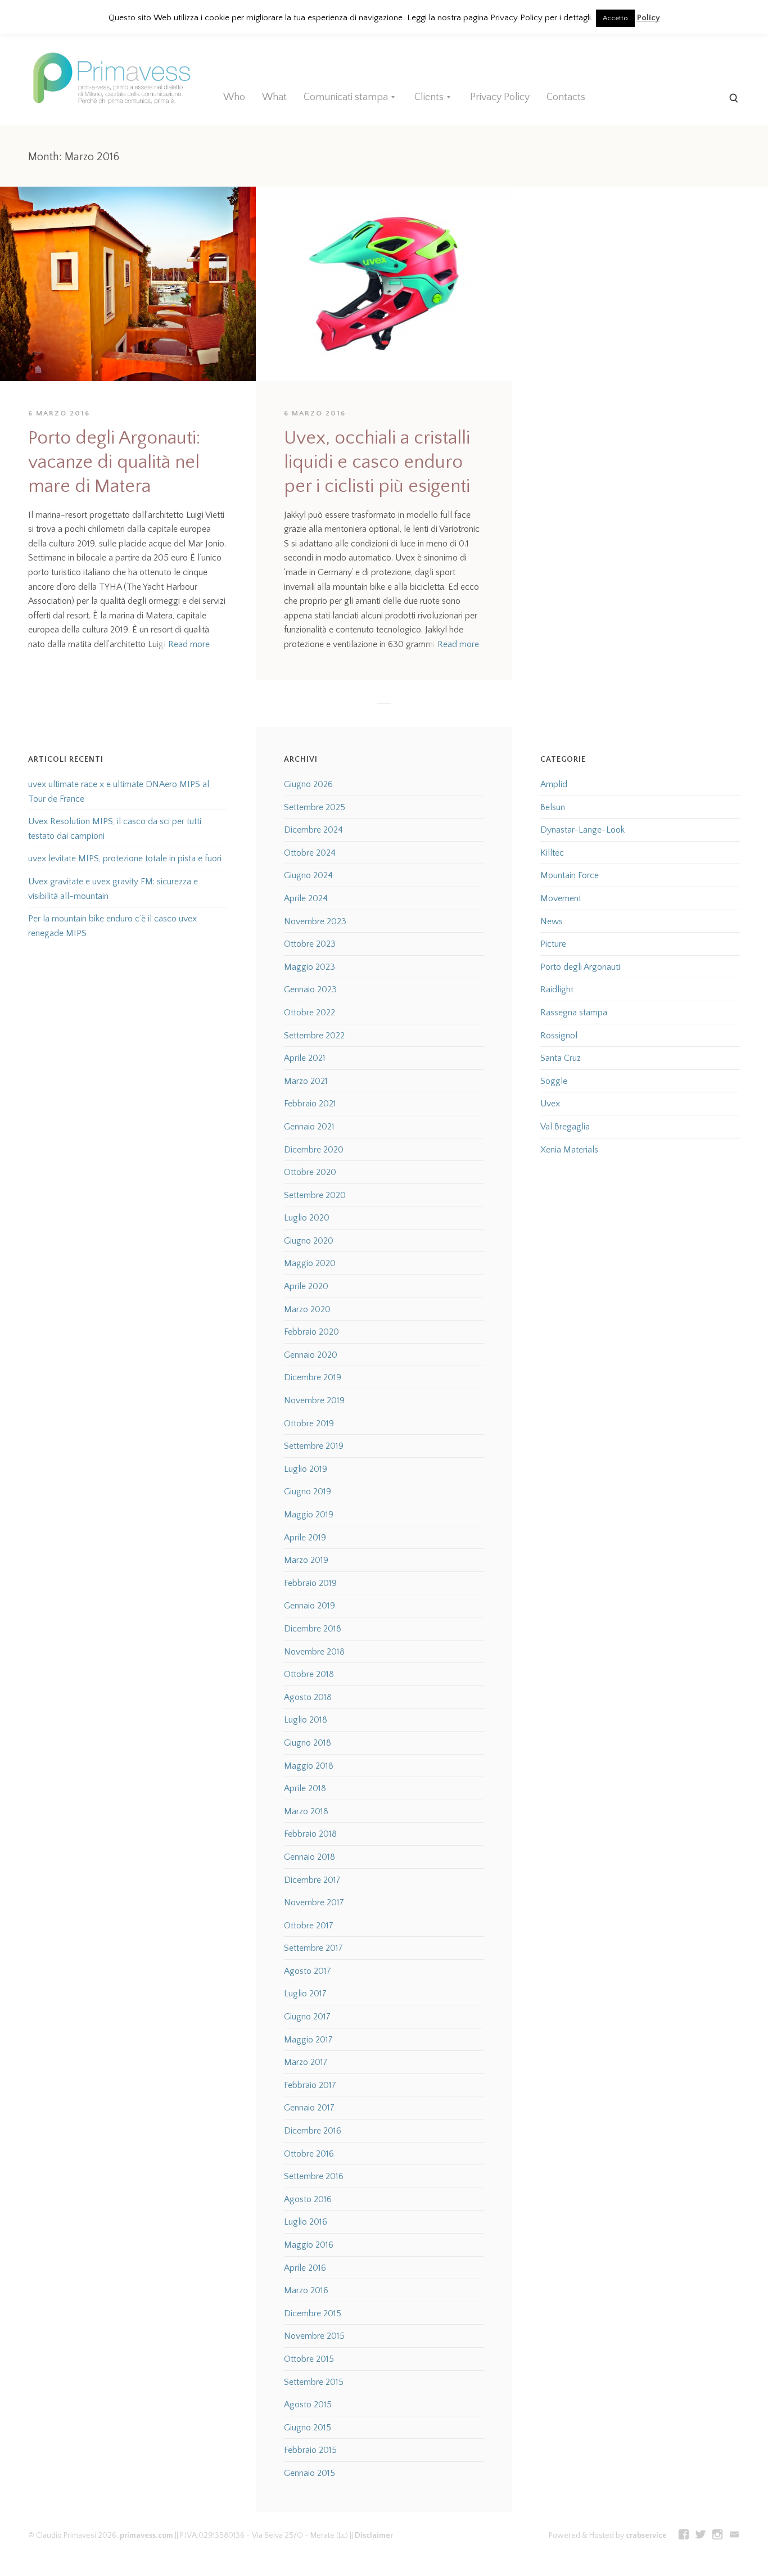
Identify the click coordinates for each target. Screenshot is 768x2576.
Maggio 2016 (309, 2245)
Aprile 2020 (306, 1286)
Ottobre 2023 (310, 944)
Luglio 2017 (305, 1994)
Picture (553, 944)
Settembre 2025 (315, 807)
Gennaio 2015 (310, 2473)
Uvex (550, 1104)
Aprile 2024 (306, 898)
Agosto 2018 (308, 1697)
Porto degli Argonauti (580, 967)
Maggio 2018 (309, 1766)
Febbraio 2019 (310, 1583)
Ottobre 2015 (309, 2359)
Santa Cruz (561, 1058)
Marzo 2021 (306, 1081)
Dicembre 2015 (313, 2313)
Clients (429, 97)
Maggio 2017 (308, 2040)
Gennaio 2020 (311, 1355)
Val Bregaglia (565, 1127)
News (552, 921)
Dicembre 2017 (312, 1880)
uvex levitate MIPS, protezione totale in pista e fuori (125, 858)
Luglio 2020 (307, 1218)
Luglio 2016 (306, 2222)
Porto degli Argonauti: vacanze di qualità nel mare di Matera (114, 462)
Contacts (566, 97)
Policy (649, 18)
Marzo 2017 (306, 2062)
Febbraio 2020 (311, 1332)
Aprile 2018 (305, 1788)
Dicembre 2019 (313, 1377)
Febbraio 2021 (310, 1104)
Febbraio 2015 (310, 2450)
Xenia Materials (569, 1150)
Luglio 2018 (306, 1720)
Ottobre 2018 (309, 1674)
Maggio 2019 (309, 1515)
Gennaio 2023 (310, 989)
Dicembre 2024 (313, 830)
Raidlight (557, 989)
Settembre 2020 (315, 1195)
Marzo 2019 (306, 1560)
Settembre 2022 (314, 1036)
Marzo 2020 (307, 1309)
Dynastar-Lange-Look (582, 830)
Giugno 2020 (309, 1241)
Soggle (554, 1081)
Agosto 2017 (308, 1971)
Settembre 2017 (313, 1948)
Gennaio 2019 (310, 1606)
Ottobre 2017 (309, 1926)
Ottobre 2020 (310, 1172)
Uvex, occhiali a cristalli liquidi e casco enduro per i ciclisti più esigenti (377, 462)
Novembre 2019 (314, 1400)
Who (234, 97)
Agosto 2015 (308, 2405)
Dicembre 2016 (313, 2131)
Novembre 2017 (314, 1902)
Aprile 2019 (305, 1538)
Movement (561, 898)
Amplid (554, 784)
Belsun (553, 807)
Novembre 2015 (314, 2336)
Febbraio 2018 (310, 1834)
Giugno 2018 (308, 1743)
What (274, 97)
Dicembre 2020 (314, 1150)
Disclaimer (374, 2536)
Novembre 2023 (315, 921)
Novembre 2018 (314, 1652)
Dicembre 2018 (313, 1629)
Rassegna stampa (574, 1013)
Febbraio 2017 (310, 2085)
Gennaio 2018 (310, 1857)
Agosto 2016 (308, 2199)
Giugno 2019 (308, 1492)
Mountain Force (570, 875)
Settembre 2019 (314, 1446)
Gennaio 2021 (309, 1127)
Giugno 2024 (308, 875)
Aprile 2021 (305, 1058)
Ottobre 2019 (309, 1423)
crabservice (646, 2536)
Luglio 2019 (306, 1469)
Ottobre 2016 (309, 2154)
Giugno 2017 (307, 2017)
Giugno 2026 (308, 784)
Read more (189, 644)
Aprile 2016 (305, 2268)
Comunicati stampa (346, 97)
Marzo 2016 (306, 2290)
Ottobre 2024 (310, 853)
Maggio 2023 (310, 967)
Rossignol (559, 1036)
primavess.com (146, 2536)
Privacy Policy (500, 97)
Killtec (552, 853)
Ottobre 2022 (310, 1013)
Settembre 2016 (314, 2176)
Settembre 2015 (314, 2382)
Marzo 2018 (306, 1811)
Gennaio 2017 (309, 2108)
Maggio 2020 (310, 1263)
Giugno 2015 (308, 2428)
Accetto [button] (615, 18)
